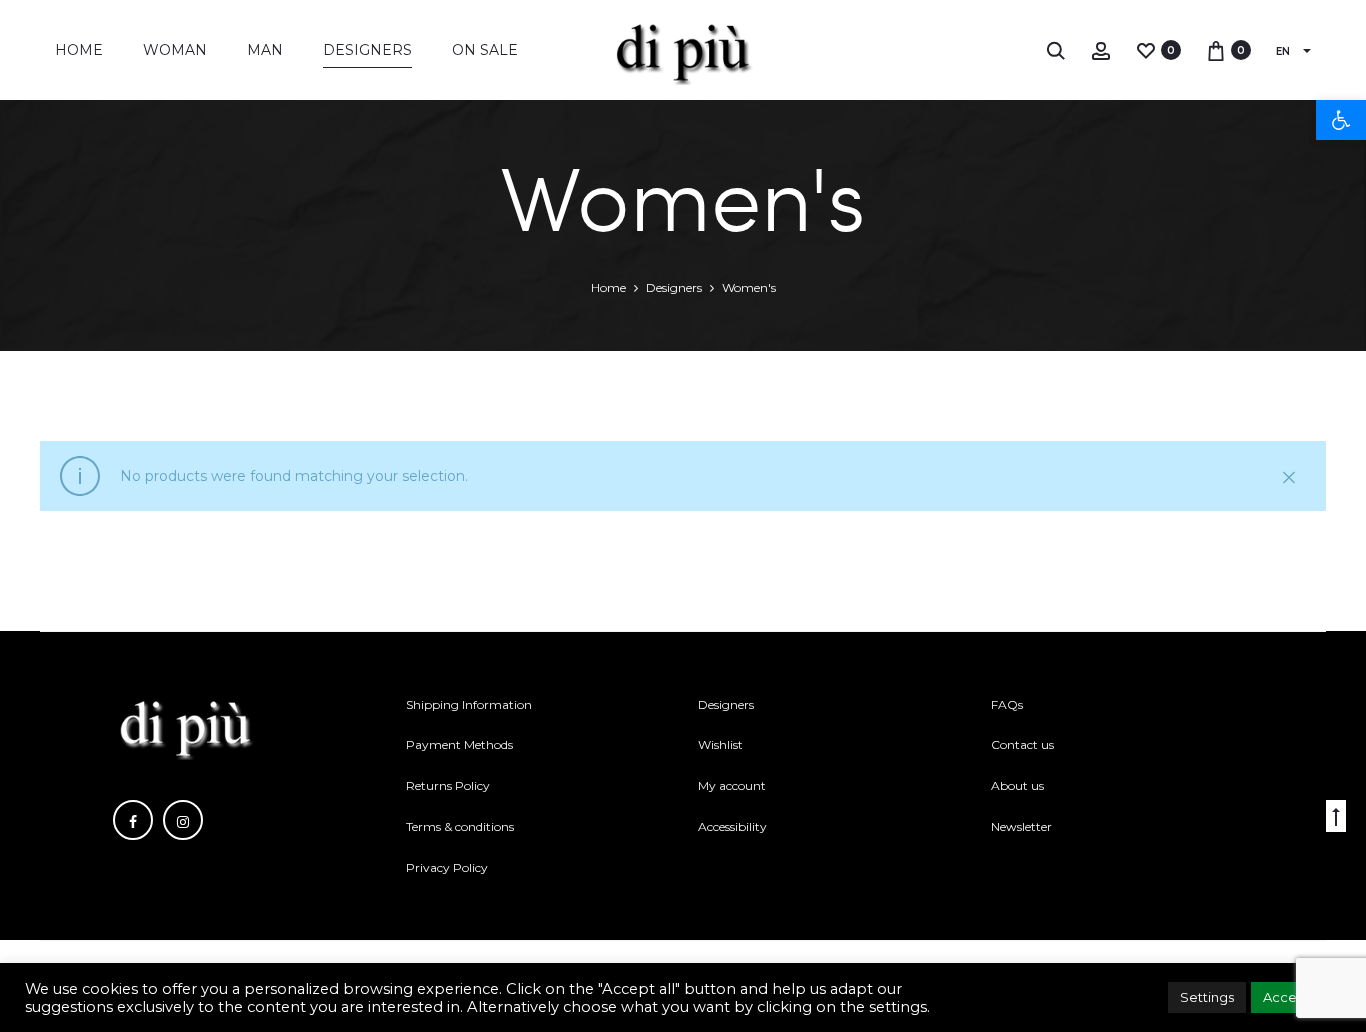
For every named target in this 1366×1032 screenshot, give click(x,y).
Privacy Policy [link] (447, 867)
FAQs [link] (1007, 704)
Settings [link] (1207, 997)
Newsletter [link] (1021, 826)
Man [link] (265, 50)
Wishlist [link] (720, 744)
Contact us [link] (1022, 744)
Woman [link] (175, 50)
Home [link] (79, 50)
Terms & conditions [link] (460, 826)
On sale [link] (485, 50)
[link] (1341, 120)
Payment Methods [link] (459, 744)
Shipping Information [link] (469, 704)
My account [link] (732, 785)
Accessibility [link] (732, 826)
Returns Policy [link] (448, 785)
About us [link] (1017, 785)
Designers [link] (367, 50)
